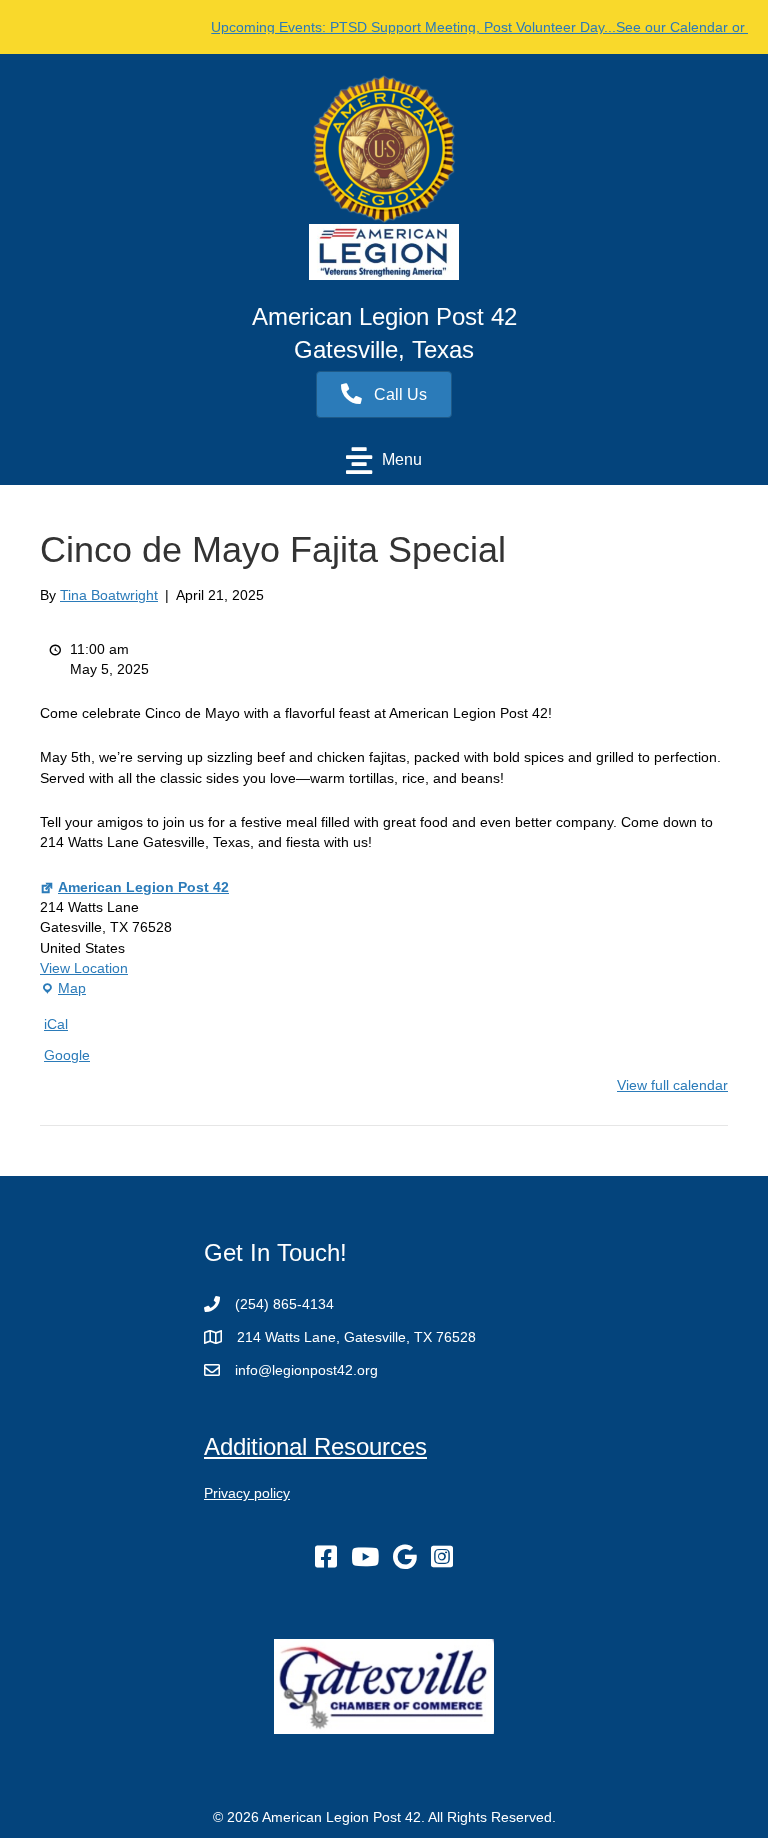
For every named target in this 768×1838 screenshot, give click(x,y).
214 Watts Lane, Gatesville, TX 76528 (356, 1337)
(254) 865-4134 (284, 1304)
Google (67, 1055)
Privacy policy (247, 1493)
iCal (56, 1024)
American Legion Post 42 (143, 887)
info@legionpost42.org (306, 1370)
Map (63, 989)
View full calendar (672, 1085)
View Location (84, 968)
